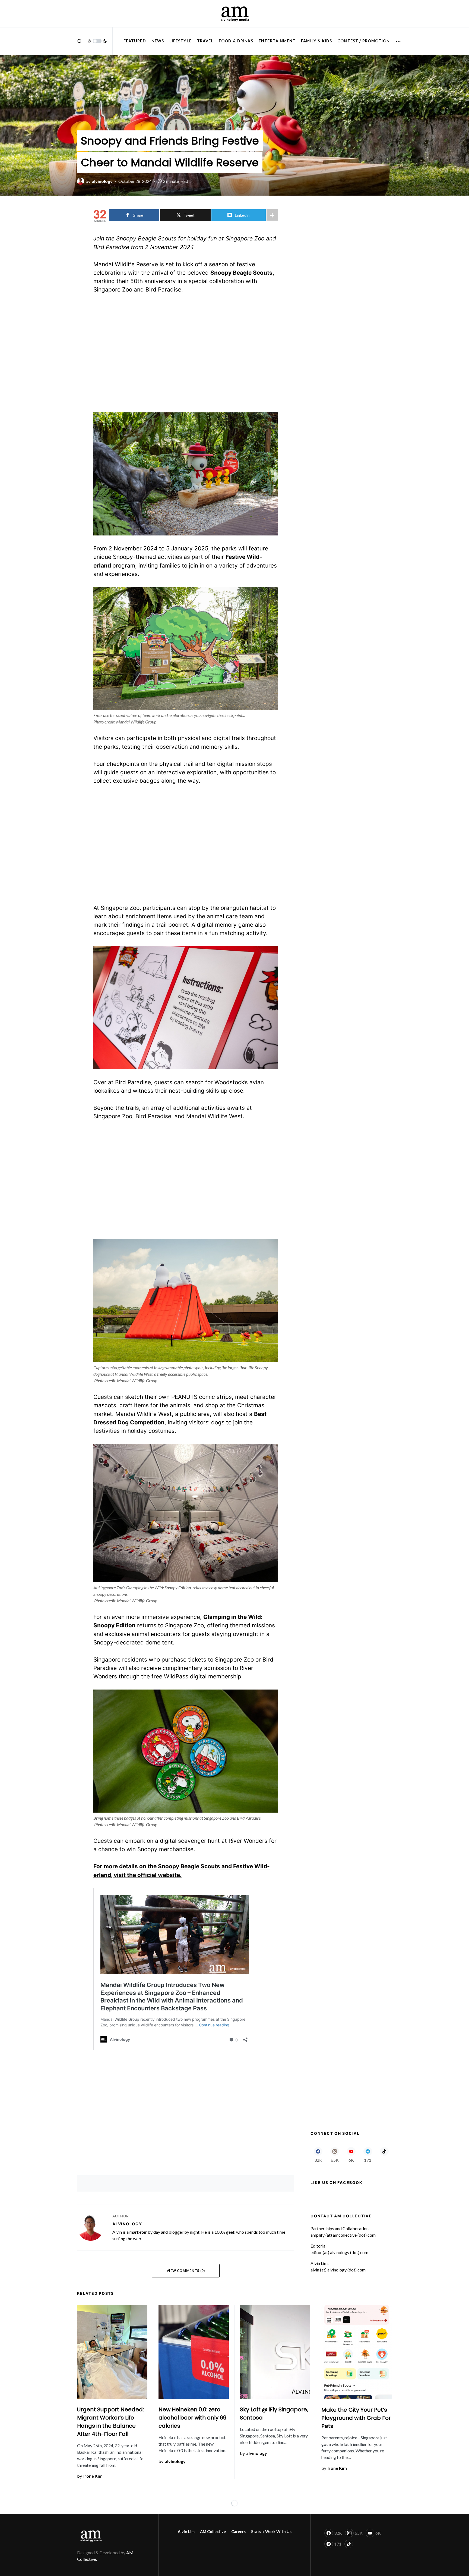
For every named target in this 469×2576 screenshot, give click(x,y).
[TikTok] (384, 2155)
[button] (80, 41)
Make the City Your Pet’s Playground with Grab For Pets (356, 2418)
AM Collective (213, 2532)
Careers (238, 2532)
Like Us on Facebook (336, 2182)
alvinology (127, 2224)
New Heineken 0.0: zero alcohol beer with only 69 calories (192, 2418)
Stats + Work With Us (271, 2532)
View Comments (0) (186, 2271)
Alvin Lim (186, 2532)
